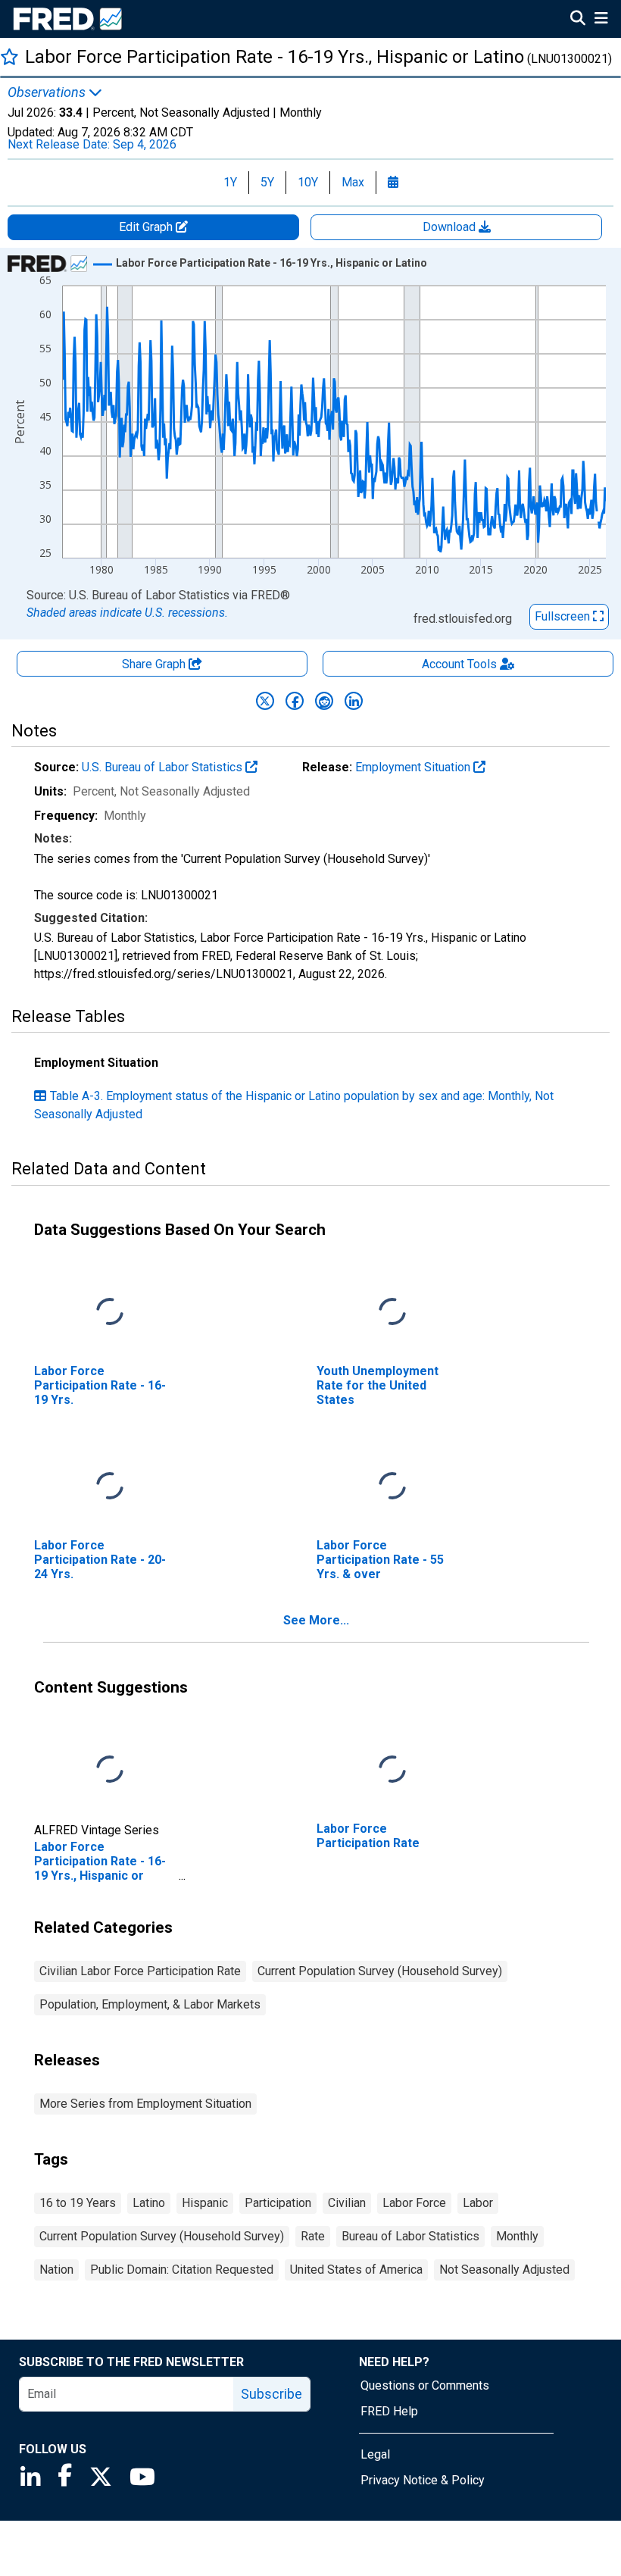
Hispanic (205, 2203)
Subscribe (271, 2394)
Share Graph (155, 664)
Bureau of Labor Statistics (410, 2236)
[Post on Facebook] (295, 701)
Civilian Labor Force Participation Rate (140, 1971)
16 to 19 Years (78, 2203)
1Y (230, 182)
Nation (56, 2270)
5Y (267, 182)
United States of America (356, 2270)
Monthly (517, 2236)
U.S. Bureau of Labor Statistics (164, 767)
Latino (149, 2203)
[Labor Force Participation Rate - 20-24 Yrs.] (110, 1486)
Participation (278, 2203)
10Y (308, 182)
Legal (375, 2454)
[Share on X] (265, 701)
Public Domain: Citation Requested (182, 2270)
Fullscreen (564, 616)
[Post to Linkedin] (354, 701)
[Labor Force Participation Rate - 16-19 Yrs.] (110, 1312)
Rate (313, 2236)
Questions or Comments (425, 2385)
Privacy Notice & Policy (423, 2480)
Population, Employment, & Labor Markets (150, 2004)
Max (353, 182)
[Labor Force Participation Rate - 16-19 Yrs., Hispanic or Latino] (110, 1769)
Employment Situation (414, 767)
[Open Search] (578, 20)
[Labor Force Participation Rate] (392, 1769)
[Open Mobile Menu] (601, 20)
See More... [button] (316, 1620)
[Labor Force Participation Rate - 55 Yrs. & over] (392, 1486)
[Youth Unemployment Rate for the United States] (392, 1312)
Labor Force (414, 2203)
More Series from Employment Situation (145, 2104)
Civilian (347, 2203)
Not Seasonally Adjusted (504, 2270)
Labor (478, 2203)
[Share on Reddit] (324, 701)
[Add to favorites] (9, 56)
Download (451, 227)
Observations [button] (48, 92)
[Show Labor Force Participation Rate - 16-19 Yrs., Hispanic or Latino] (271, 263)
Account (459, 664)
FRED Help (389, 2411)
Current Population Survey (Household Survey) (380, 1971)
